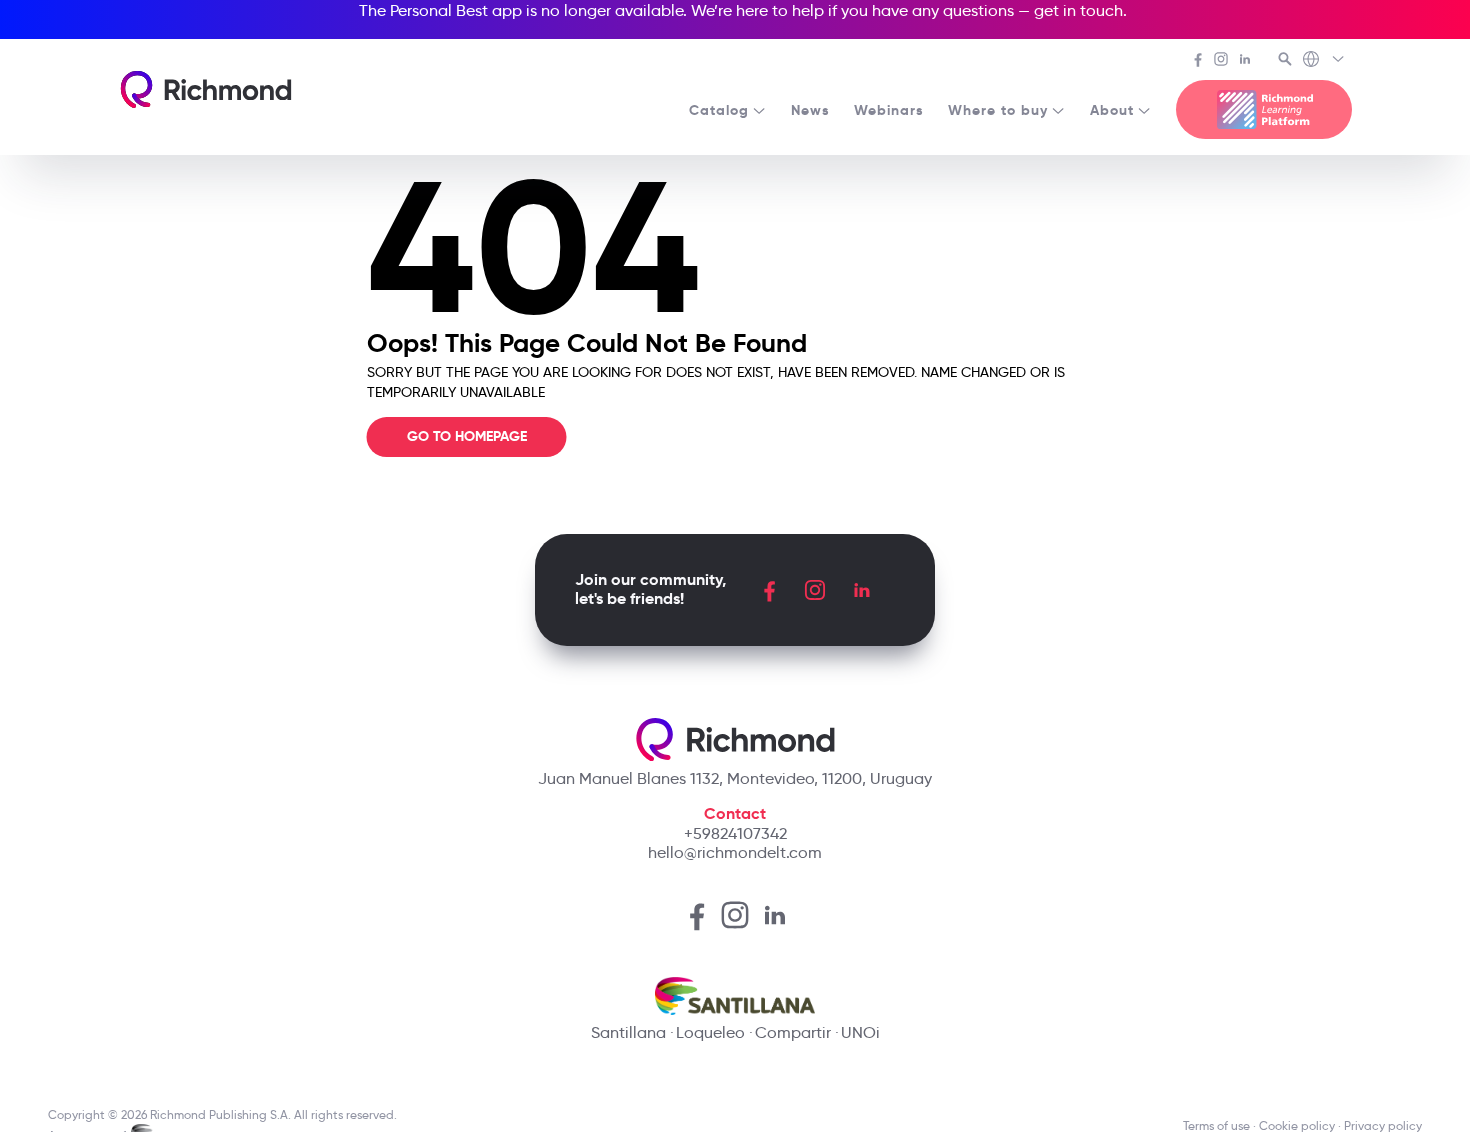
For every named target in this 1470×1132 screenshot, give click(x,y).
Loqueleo (710, 1032)
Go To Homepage (467, 436)
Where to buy (998, 110)
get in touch (1078, 10)
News (810, 110)
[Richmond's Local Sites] (1324, 61)
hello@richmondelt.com (735, 852)
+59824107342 (735, 833)
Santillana (628, 1032)
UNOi (860, 1032)
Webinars (889, 110)
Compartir (793, 1032)
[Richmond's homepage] (206, 89)
